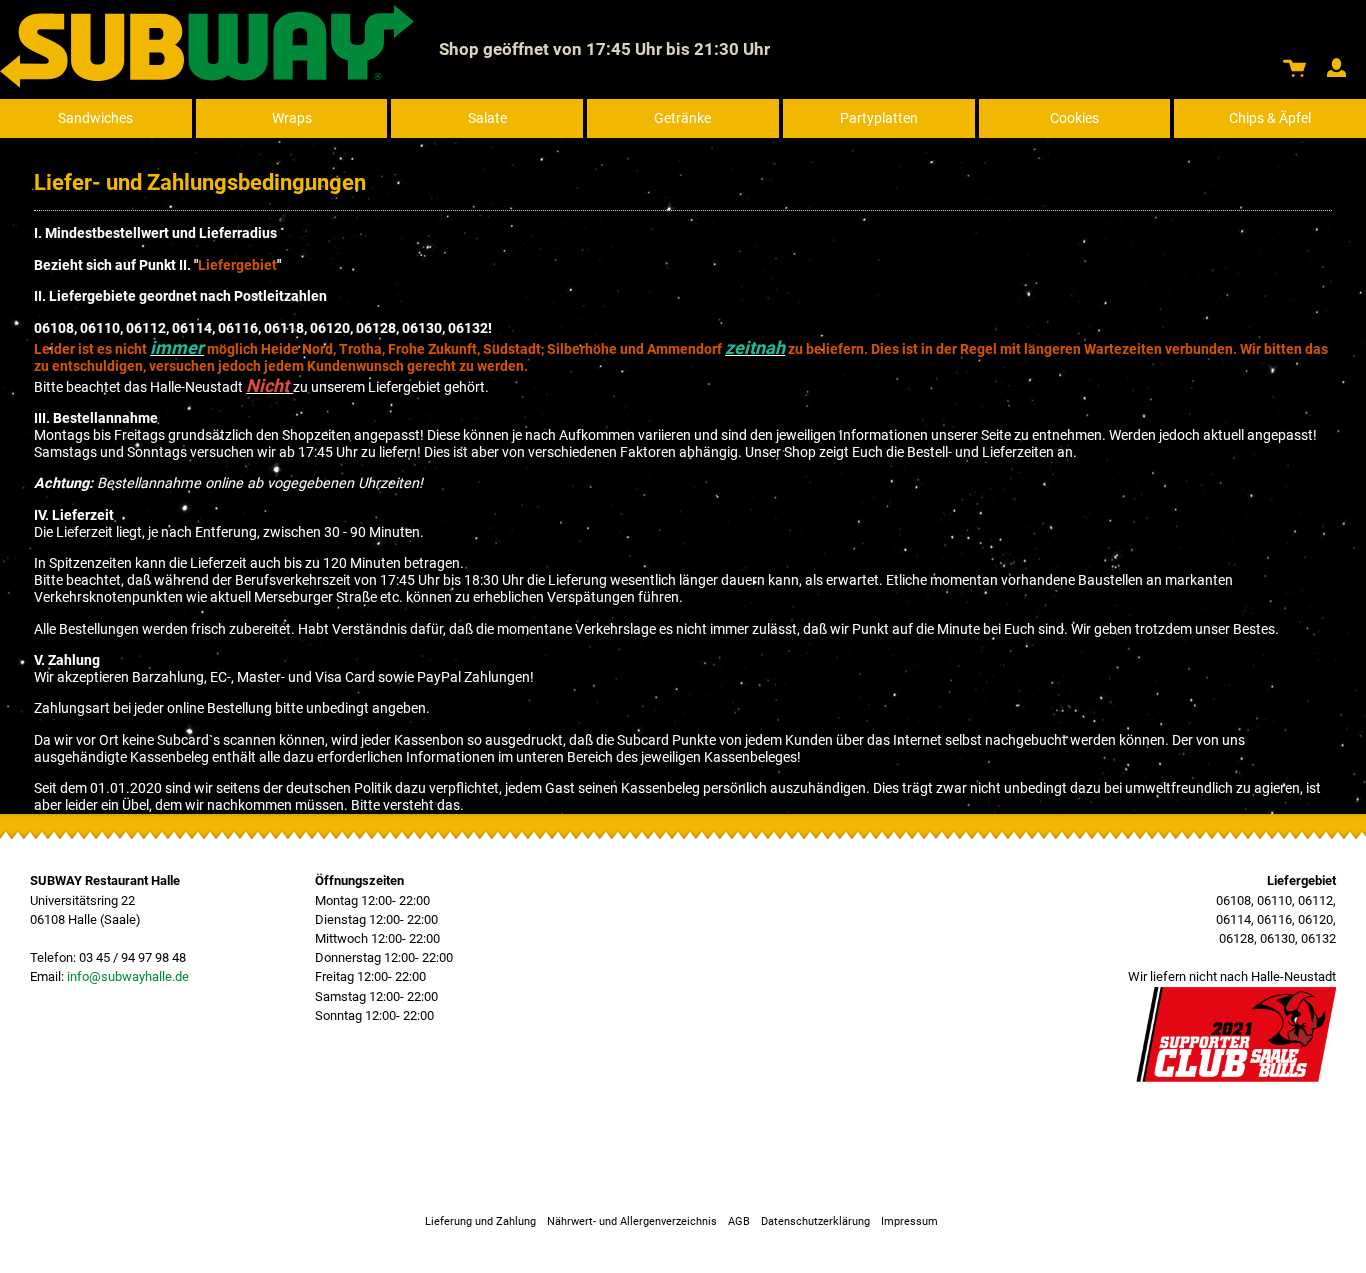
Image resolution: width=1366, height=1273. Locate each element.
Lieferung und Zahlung (480, 1221)
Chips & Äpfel (1270, 118)
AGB (739, 1221)
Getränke (682, 118)
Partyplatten (879, 118)
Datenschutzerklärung (815, 1221)
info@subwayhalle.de (128, 976)
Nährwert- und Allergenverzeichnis (632, 1221)
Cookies (1074, 118)
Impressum (909, 1221)
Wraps (292, 118)
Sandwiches (95, 118)
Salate (487, 118)
